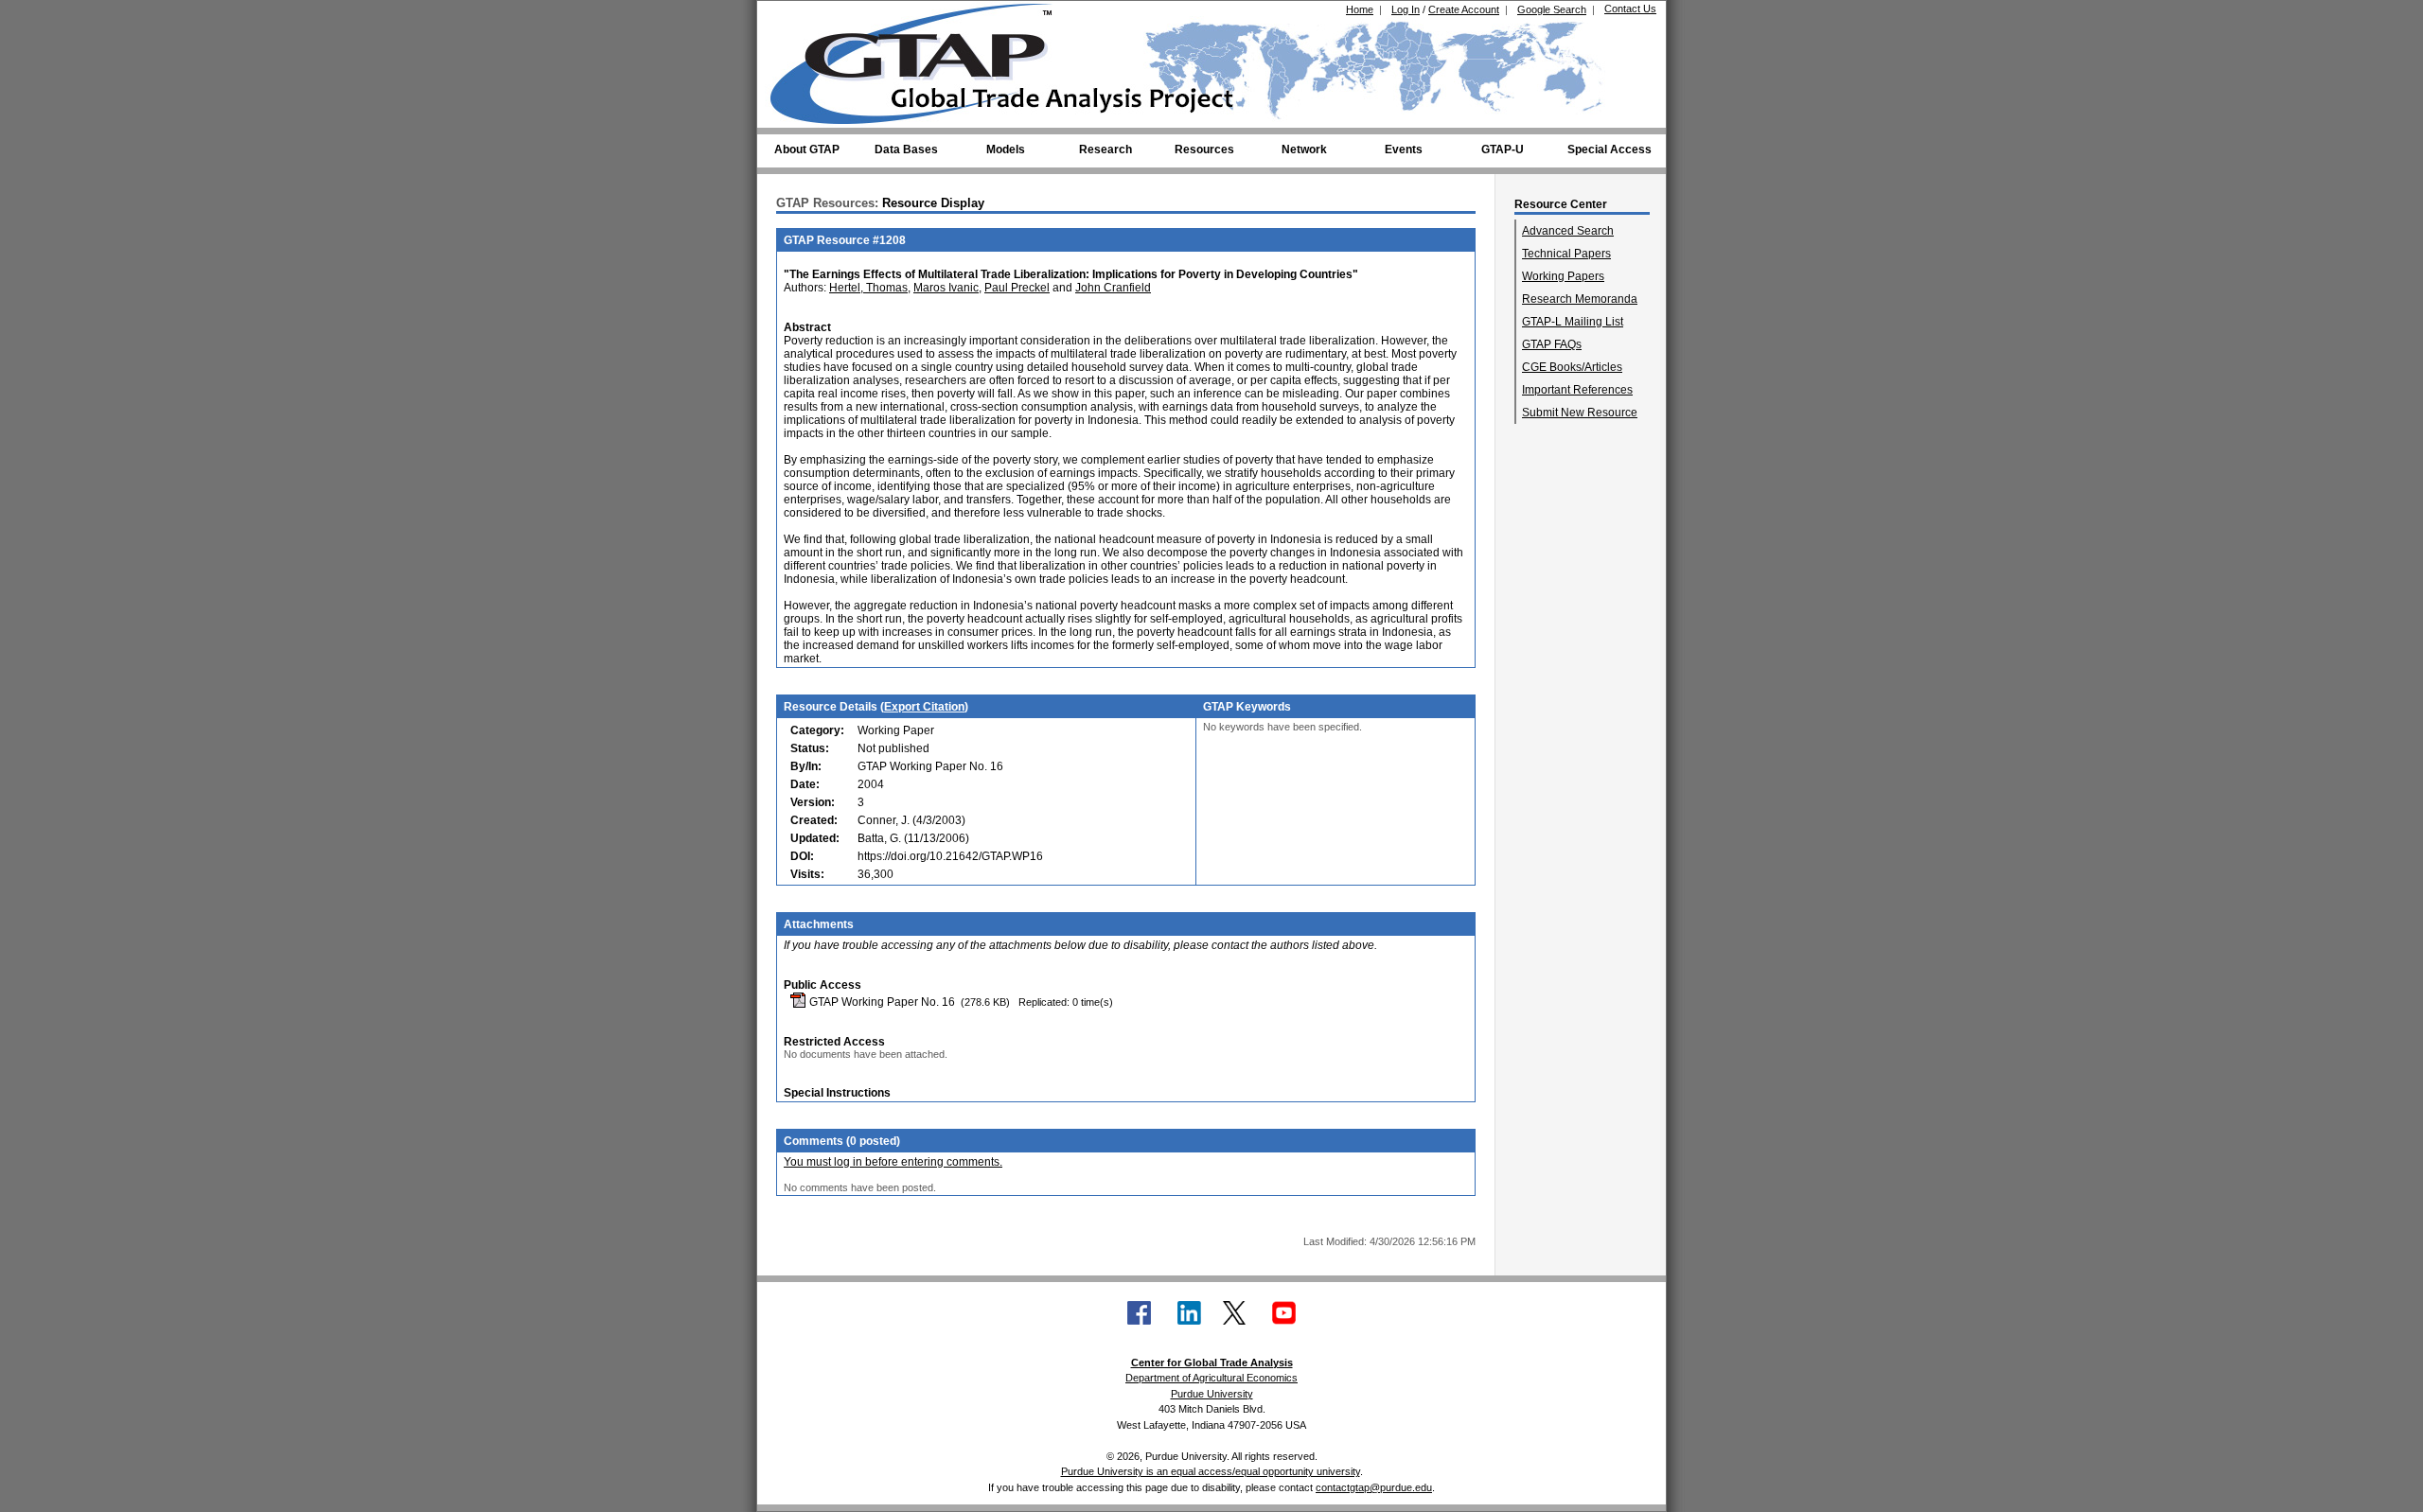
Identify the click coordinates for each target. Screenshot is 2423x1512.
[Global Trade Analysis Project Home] (923, 60)
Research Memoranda (1580, 299)
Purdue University (1212, 1394)
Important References (1577, 390)
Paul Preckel (1017, 288)
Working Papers (1563, 276)
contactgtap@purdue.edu (1374, 1487)
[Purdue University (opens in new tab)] (799, 17)
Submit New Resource (1580, 413)
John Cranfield (1113, 288)
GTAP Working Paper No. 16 (881, 1002)
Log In (1406, 9)
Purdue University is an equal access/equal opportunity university (1211, 1471)
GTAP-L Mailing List (1573, 322)
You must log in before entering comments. (893, 1162)
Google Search (1552, 9)
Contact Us (1630, 9)
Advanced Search (1568, 231)
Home (1360, 9)
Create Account (1464, 9)
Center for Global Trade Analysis (1212, 1363)
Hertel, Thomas (868, 288)
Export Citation (924, 707)
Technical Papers (1566, 254)
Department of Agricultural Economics (1211, 1378)
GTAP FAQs (1552, 344)
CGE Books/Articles (1572, 367)
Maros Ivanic (946, 288)
